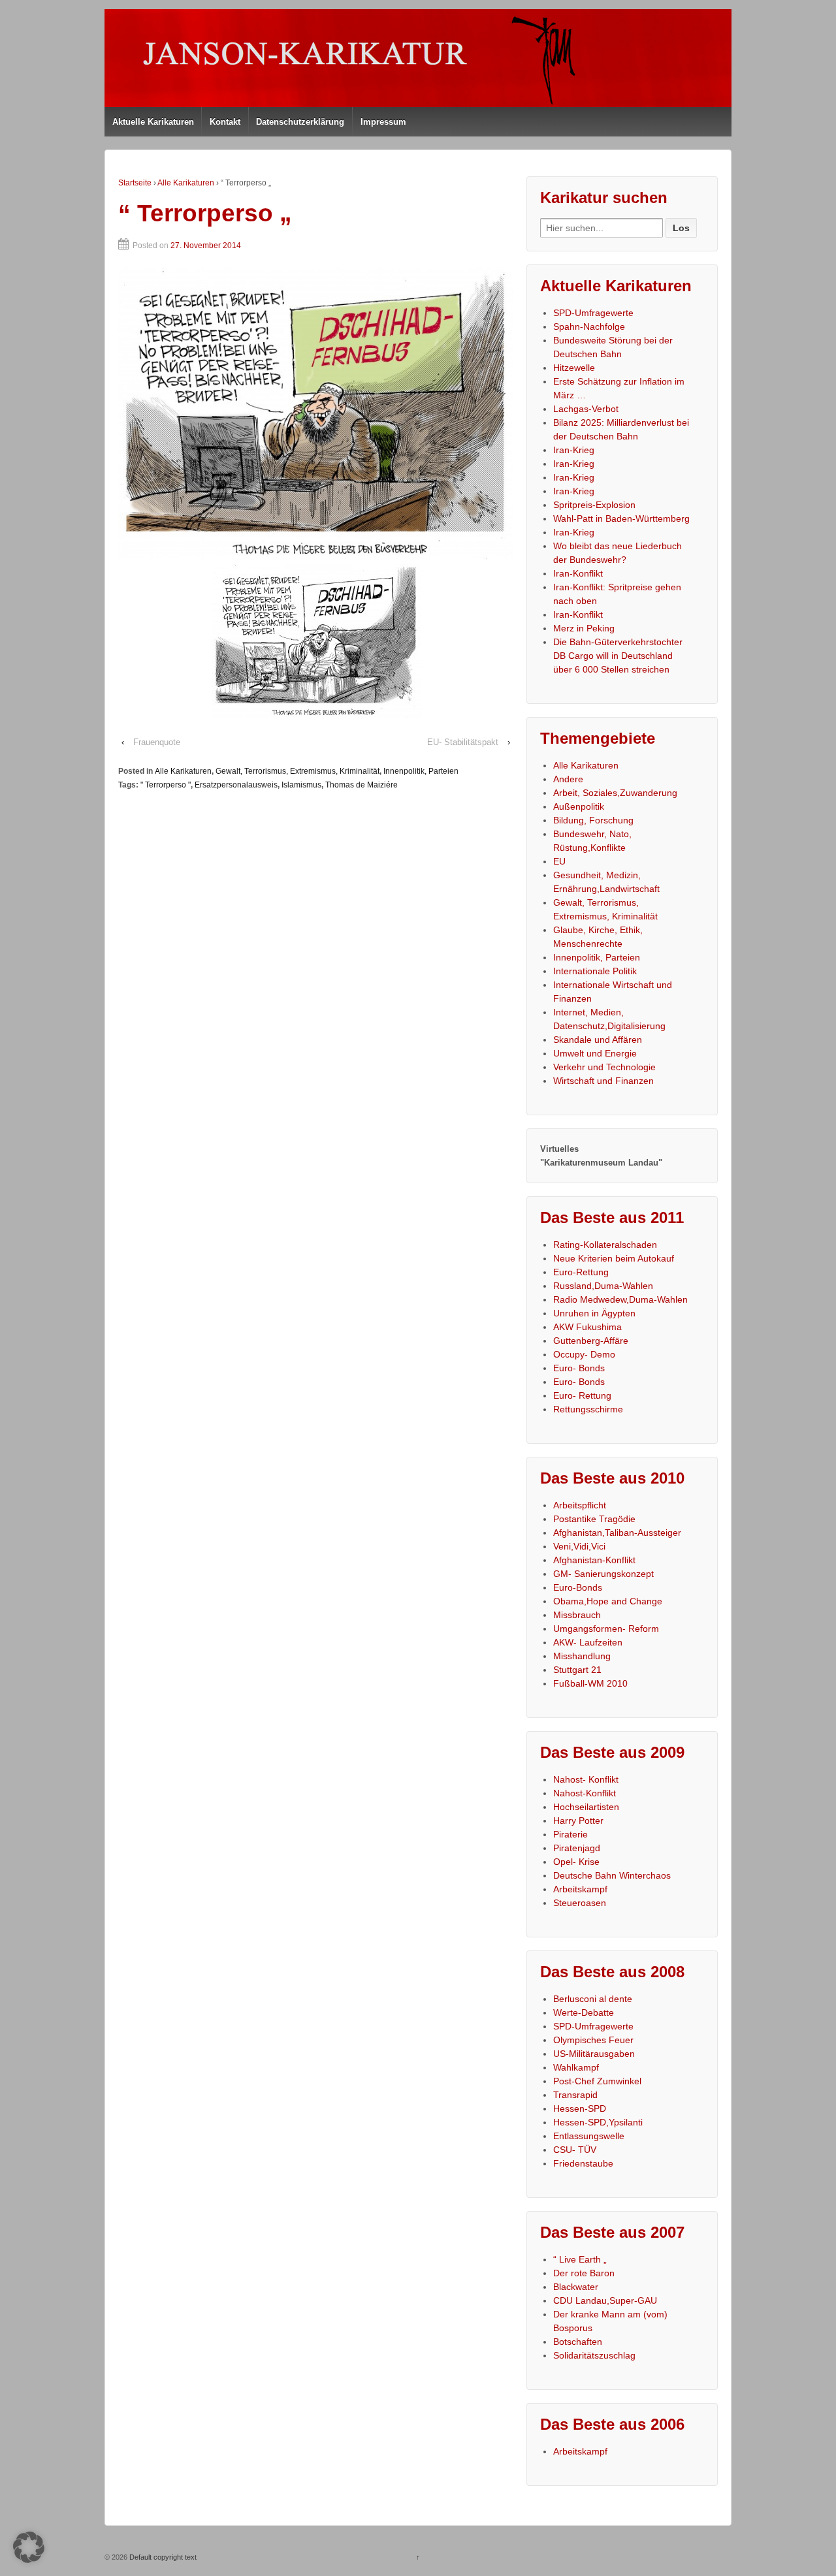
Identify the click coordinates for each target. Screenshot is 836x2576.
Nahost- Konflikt (586, 1779)
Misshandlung (582, 1656)
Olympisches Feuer (593, 2040)
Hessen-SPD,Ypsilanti (598, 2122)
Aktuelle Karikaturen (153, 122)
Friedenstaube (583, 2163)
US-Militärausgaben (594, 2054)
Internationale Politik (595, 971)
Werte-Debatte (584, 2012)
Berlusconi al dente (593, 1999)
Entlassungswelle (589, 2136)
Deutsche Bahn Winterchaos (612, 1875)
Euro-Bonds (578, 1587)
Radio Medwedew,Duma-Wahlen (620, 1299)
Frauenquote (157, 742)
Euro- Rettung (582, 1395)
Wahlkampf (576, 2067)
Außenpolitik (579, 806)
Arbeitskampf (580, 1889)
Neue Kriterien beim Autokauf (614, 1258)
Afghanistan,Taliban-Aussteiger (617, 1533)
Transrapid (575, 2095)
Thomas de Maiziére (362, 785)
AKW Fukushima (587, 1327)
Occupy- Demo (584, 1354)
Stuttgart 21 (577, 1670)
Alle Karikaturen (186, 183)
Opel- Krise (576, 1862)
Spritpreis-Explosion (594, 505)
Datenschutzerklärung (300, 122)
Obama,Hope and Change (608, 1601)
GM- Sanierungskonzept (603, 1574)
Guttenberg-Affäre (591, 1341)
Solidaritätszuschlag (594, 2355)
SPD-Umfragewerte (593, 313)
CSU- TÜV (575, 2150)
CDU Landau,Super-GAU (605, 2300)
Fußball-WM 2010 (590, 1683)
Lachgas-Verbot (586, 409)
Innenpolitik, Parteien (421, 771)
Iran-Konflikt (578, 573)
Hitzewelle (574, 368)
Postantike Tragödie (594, 1519)
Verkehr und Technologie (604, 1067)
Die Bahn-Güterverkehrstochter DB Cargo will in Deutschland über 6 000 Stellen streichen (618, 656)
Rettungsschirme (588, 1409)
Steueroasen (580, 1903)
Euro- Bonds (579, 1368)
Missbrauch (577, 1615)
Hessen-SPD (580, 2108)
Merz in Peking (584, 628)
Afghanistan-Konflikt (594, 1560)
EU (559, 861)
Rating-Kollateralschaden (605, 1245)
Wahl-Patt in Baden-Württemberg (621, 518)
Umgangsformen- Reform (606, 1629)
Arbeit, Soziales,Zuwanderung (615, 793)
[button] (29, 2547)
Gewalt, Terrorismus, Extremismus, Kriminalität (297, 771)
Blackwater (576, 2287)
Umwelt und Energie (595, 1053)
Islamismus (301, 785)
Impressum (383, 122)
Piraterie (571, 1834)
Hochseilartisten (586, 1807)
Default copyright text (162, 2557)
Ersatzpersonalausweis (236, 785)
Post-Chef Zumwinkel (597, 2081)
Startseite (135, 183)
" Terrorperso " (166, 785)
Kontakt (225, 122)
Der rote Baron (584, 2273)
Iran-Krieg (574, 450)
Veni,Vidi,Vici (579, 1546)
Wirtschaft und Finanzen (603, 1081)
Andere (568, 779)
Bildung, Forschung (593, 820)
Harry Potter (578, 1821)
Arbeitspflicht (580, 1505)
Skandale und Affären (598, 1040)
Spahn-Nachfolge (589, 326)
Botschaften (578, 2342)
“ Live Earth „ (580, 2259)
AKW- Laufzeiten (588, 1642)
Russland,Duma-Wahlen (603, 1286)
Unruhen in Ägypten (594, 1313)
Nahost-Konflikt (585, 1793)
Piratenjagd (577, 1848)
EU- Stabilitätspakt (463, 742)
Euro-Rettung (581, 1272)
